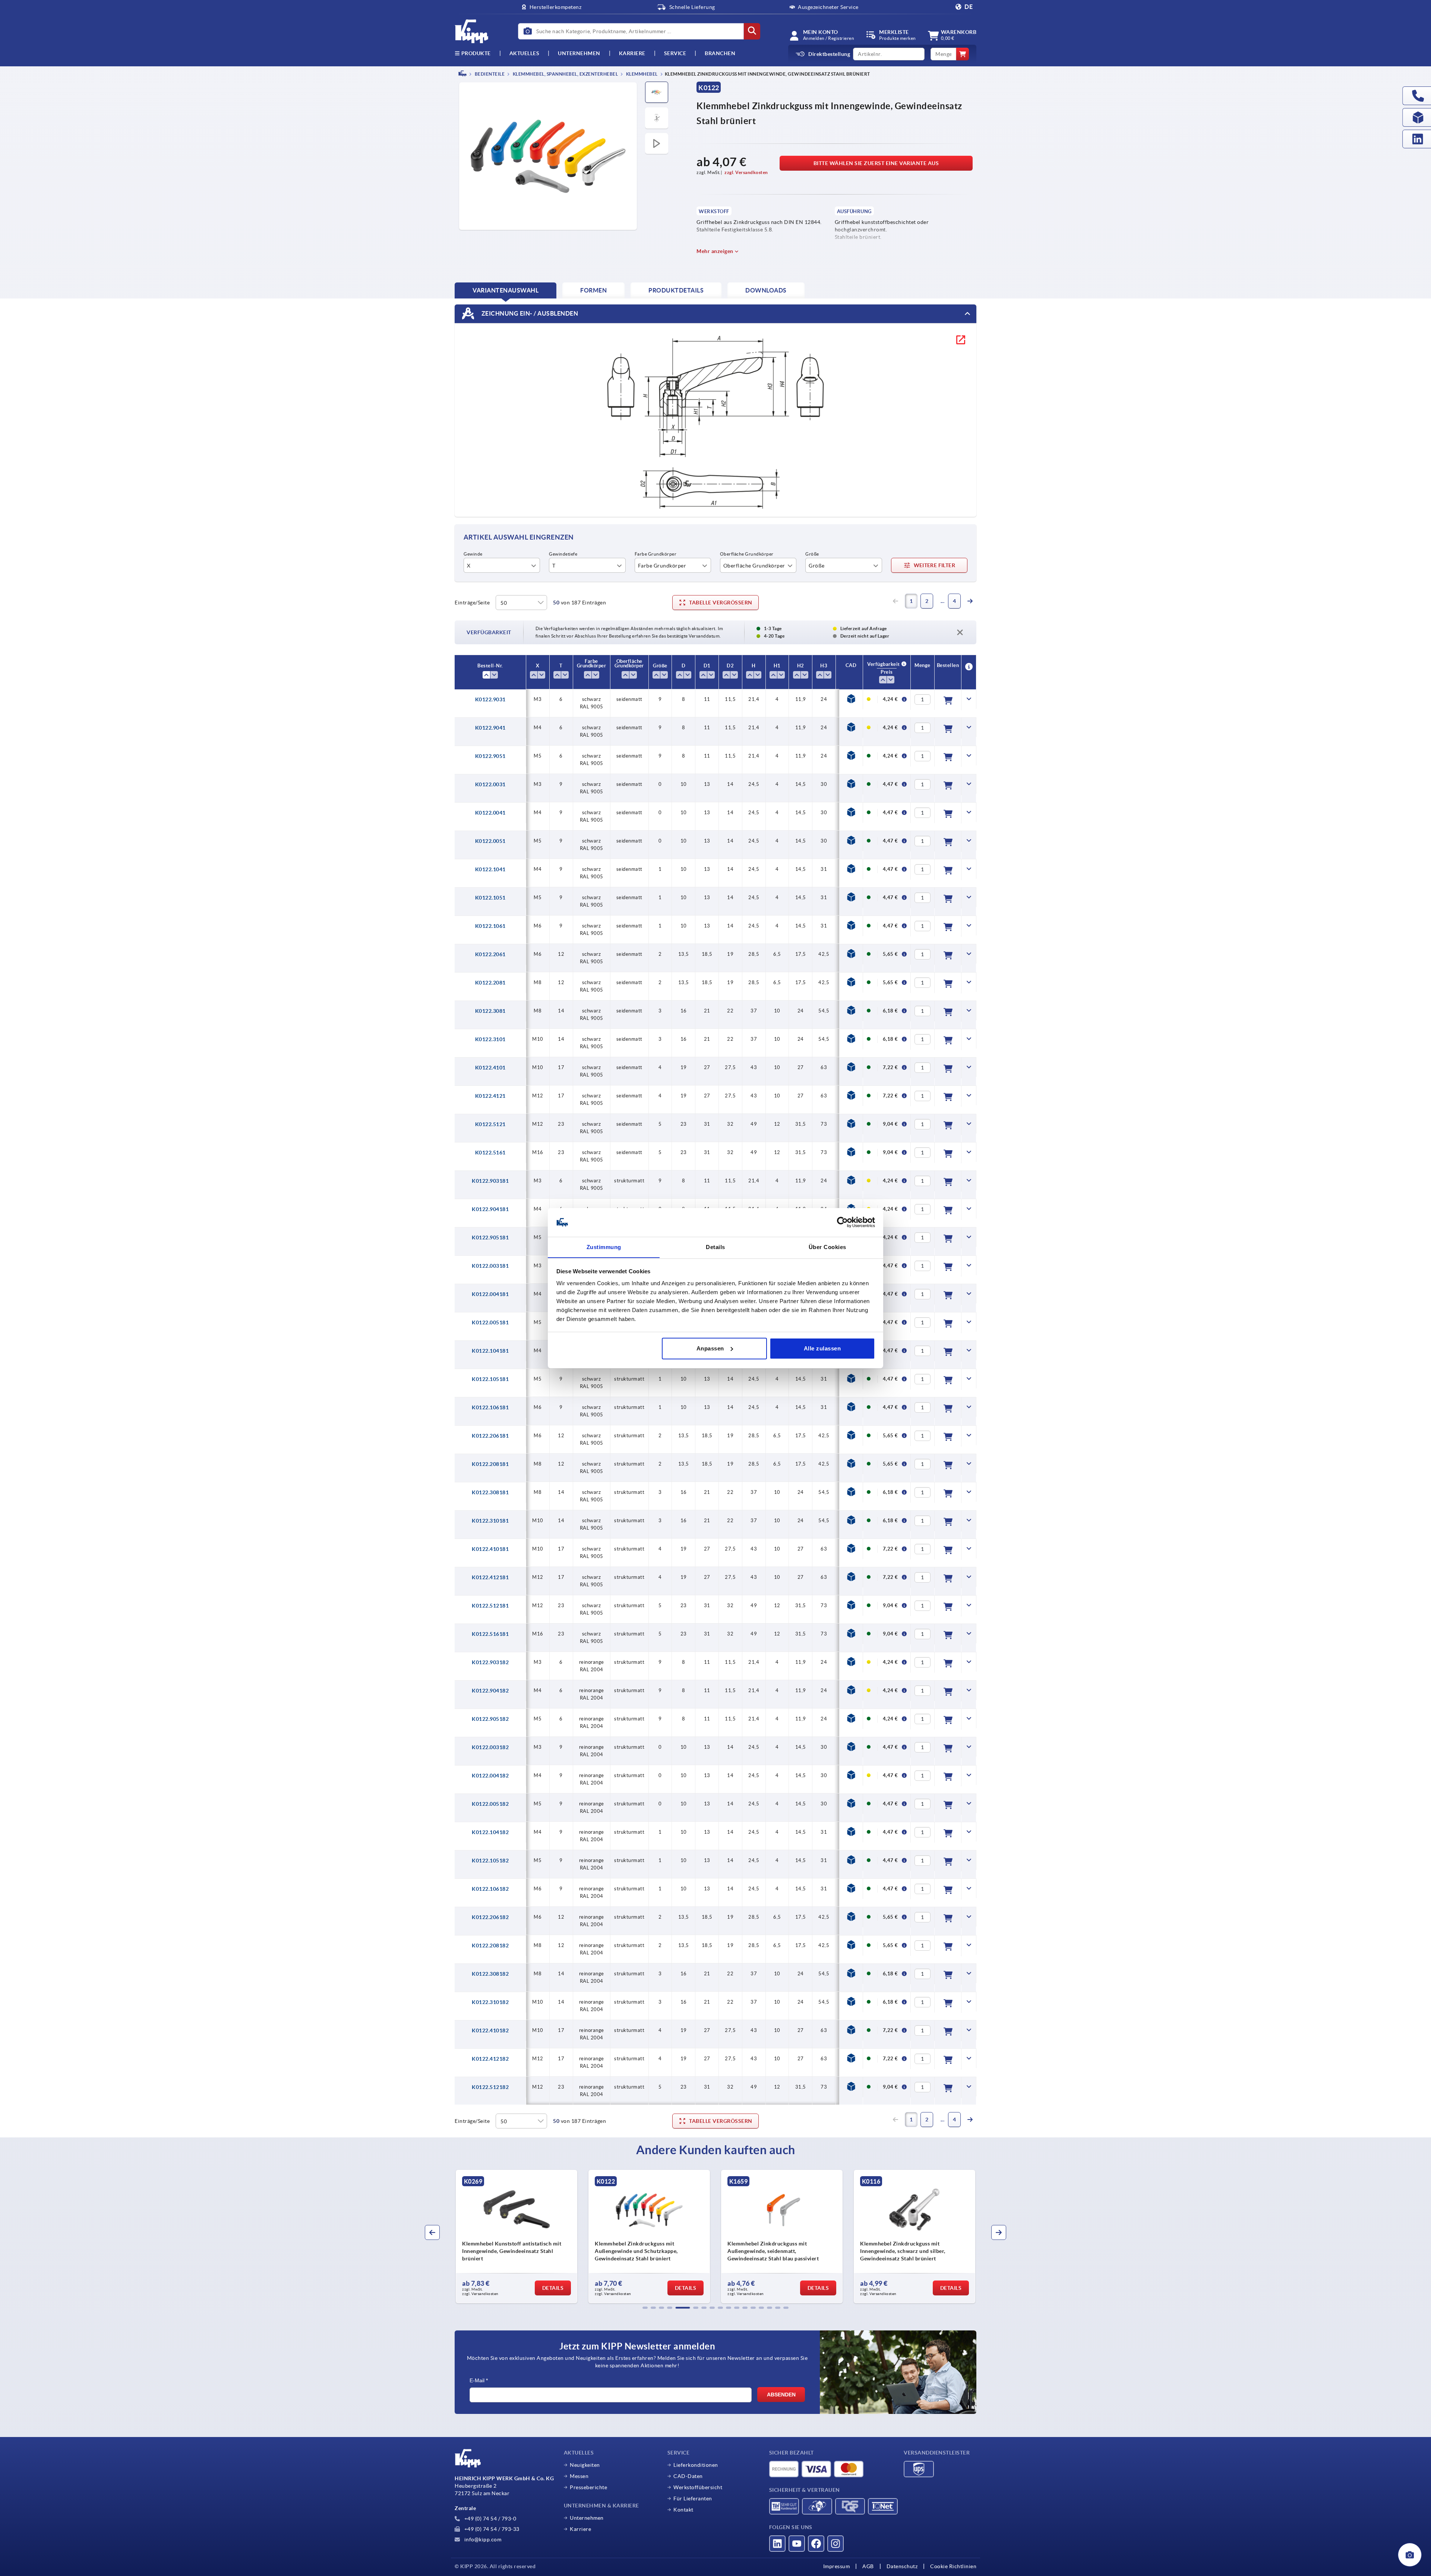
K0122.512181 (490, 1606)
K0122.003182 (490, 1747)
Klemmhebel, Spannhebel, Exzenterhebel (565, 74)
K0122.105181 (490, 1379)
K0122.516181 (490, 1634)
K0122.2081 (490, 983)
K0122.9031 (490, 699)
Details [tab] (715, 1247)
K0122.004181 (490, 1294)
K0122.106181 (490, 1407)
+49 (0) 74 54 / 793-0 (489, 2519)
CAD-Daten (688, 2476)
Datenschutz (902, 2566)
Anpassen (710, 1348)
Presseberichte (588, 2487)
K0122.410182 (490, 2030)
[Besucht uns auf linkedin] (777, 2544)
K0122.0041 (490, 813)
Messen (579, 2476)
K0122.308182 (490, 1974)
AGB (868, 2566)
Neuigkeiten (585, 2465)
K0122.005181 (490, 1322)
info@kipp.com (482, 2539)
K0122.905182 (490, 1719)
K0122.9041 (490, 728)
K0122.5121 (490, 1124)
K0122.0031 (490, 784)
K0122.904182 (490, 1691)
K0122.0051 (490, 841)
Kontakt (683, 2510)
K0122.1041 (490, 869)
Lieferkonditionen (696, 2465)
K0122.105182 (490, 1861)
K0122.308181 (490, 1492)
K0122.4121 (490, 1096)
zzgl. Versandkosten (746, 172)
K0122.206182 (490, 1917)
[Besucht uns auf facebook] (816, 2544)
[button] (645, 2308)
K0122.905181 (490, 1238)
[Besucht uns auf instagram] (835, 2544)
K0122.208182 (490, 1946)
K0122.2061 (490, 954)
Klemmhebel (641, 74)
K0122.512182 (490, 2087)
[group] (487, 2237)
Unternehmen (579, 53)
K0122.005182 (490, 1804)
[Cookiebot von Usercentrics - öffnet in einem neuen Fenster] (842, 1222)
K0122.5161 (490, 1153)
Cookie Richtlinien (953, 2566)
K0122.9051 (490, 756)
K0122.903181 (490, 1181)
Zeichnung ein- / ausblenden (529, 313)
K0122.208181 (490, 1464)
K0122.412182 (490, 2059)
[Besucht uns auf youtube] (797, 2544)
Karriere (632, 53)
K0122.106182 (490, 1889)
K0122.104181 (490, 1351)
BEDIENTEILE (489, 74)
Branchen (720, 53)
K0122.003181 (490, 1266)
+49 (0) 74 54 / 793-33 (491, 2529)
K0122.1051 (490, 898)
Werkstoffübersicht (698, 2487)
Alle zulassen (822, 1348)
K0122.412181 (490, 1577)
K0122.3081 (490, 1011)
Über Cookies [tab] (827, 1247)
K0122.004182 (490, 1776)
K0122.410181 (490, 1549)
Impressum (837, 2566)
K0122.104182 (490, 1832)
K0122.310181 (490, 1521)
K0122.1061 (490, 926)
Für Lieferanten (693, 2498)
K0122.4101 (490, 1068)
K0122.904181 (490, 1209)
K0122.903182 (490, 1662)
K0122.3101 (490, 1039)
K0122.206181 (490, 1436)
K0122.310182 (490, 2002)
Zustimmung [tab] (604, 1247)
